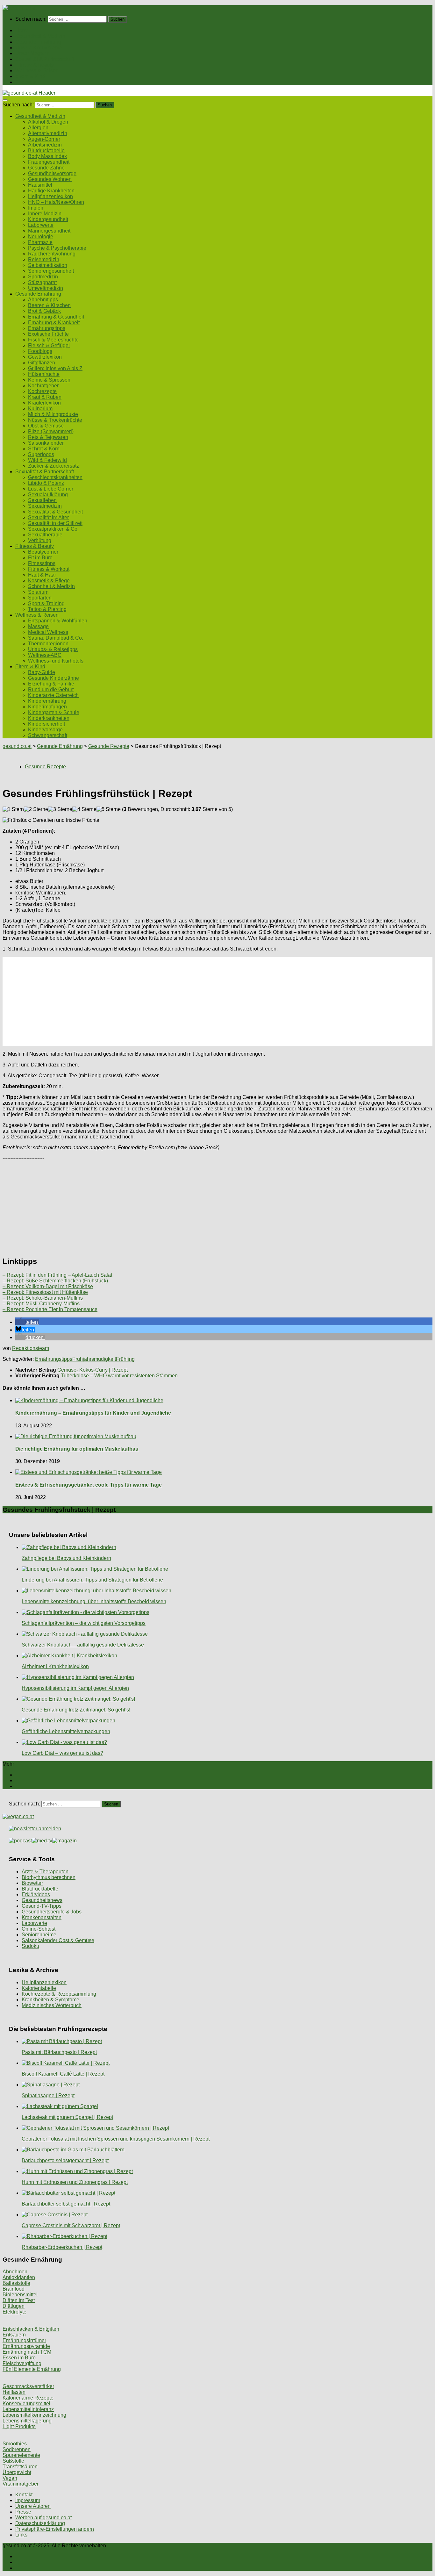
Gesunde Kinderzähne (53, 678)
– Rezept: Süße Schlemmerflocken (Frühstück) (55, 1281)
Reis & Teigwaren (48, 437)
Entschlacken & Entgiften (31, 2329)
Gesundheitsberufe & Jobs (52, 1912)
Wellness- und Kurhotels (56, 661)
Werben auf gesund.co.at (43, 2518)
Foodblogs (40, 351)
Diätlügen (14, 2306)
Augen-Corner (44, 139)
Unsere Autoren (33, 2506)
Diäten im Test (19, 2300)
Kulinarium (40, 409)
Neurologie (41, 237)
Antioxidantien (19, 2277)
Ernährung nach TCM (27, 2352)
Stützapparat (42, 282)
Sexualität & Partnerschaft (45, 59)
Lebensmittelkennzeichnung (34, 2415)
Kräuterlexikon (44, 403)
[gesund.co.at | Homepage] (20, 8)
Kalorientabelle (39, 1988)
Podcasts (26, 82)
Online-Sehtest (39, 1929)
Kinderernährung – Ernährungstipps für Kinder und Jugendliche (93, 1413)
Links (21, 2535)
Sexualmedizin (45, 506)
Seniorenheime (39, 1935)
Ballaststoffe (16, 2283)
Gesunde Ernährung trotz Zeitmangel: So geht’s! (76, 1710)
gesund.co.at (17, 746)
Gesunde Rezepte (109, 746)
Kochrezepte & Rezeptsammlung (59, 1994)
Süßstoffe (13, 2461)
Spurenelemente (21, 2455)
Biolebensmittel (20, 2295)
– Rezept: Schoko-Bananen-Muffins (43, 1298)
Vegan (10, 2478)
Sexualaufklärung (48, 495)
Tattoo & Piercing (47, 609)
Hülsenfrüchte (44, 374)
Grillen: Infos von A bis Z (55, 368)
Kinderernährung (47, 701)
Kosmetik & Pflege (49, 581)
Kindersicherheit (46, 724)
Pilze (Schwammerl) (51, 431)
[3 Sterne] (60, 809)
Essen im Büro (19, 2358)
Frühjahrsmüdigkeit (94, 1359)
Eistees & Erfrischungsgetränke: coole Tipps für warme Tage (89, 1485)
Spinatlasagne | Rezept (48, 2095)
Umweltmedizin (46, 288)
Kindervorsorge (45, 730)
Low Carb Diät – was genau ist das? (62, 1753)
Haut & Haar (42, 575)
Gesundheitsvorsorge (52, 173)
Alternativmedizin (48, 133)
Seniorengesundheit (51, 271)
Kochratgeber (43, 386)
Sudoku (30, 1946)
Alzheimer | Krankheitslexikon (55, 1666)
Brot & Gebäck (44, 311)
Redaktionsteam (31, 1348)
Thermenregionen (48, 644)
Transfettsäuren (20, 2467)
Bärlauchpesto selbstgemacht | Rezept (65, 2160)
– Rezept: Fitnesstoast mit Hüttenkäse (45, 1292)
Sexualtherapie (45, 535)
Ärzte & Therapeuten (45, 1872)
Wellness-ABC (45, 655)
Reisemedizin (44, 259)
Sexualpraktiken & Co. (53, 529)
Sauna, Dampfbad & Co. (56, 638)
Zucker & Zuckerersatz (53, 466)
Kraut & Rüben (45, 397)
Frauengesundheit (49, 162)
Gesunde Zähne (46, 168)
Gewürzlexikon (45, 357)
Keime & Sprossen (49, 380)
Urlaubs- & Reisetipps (53, 649)
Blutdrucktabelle (46, 151)
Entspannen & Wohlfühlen (58, 621)
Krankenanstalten (42, 1917)
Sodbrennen (17, 2449)
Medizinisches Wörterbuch (52, 2005)
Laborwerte (41, 225)
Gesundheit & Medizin (40, 36)
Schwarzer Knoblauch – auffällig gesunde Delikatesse (83, 1645)
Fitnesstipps (42, 563)
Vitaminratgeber (21, 2484)
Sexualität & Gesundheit (55, 512)
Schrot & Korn (44, 449)
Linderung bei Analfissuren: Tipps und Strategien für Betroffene (92, 1580)
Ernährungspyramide (26, 2346)
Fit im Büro (40, 558)
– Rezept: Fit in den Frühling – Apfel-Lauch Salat (57, 1275)
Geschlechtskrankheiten (55, 477)
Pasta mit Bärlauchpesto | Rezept (59, 2052)
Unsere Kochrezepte (39, 48)
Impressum (28, 2500)
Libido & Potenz (46, 483)
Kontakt (24, 2495)
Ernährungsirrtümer (24, 2340)
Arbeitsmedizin (45, 145)
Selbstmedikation (48, 265)
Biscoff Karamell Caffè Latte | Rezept (63, 2074)
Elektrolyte (14, 2312)
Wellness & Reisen (37, 71)
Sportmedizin (43, 277)
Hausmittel (40, 185)
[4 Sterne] (84, 809)
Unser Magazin (32, 53)
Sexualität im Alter (48, 517)
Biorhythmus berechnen (49, 1877)
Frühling (125, 1359)
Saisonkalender (46, 443)
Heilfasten (14, 2392)
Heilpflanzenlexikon (50, 196)
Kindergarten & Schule (54, 712)
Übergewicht (17, 2472)
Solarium (38, 592)
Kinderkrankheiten (49, 718)
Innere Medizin (45, 214)
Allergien (38, 128)
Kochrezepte (42, 391)
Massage (38, 626)
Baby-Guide (42, 672)
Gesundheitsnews (42, 1900)
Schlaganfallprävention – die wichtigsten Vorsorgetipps (84, 1623)
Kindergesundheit (48, 219)
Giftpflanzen (42, 363)
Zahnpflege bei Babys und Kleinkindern (66, 1558)
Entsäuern (14, 2335)
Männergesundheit (49, 231)
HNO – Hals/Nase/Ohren (56, 202)
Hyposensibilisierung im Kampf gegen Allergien (75, 1688)
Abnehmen (15, 2272)
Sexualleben (42, 500)
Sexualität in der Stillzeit (55, 523)
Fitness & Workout (49, 569)
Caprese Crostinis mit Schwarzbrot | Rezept (71, 2225)
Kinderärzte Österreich (53, 695)
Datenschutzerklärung (40, 2523)
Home (22, 30)
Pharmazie (40, 242)
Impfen (36, 208)
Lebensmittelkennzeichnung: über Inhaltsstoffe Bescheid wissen (94, 1601)
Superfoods (41, 454)
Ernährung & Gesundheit (56, 317)
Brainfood (14, 2289)
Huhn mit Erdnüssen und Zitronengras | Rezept (75, 2182)
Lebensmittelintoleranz (28, 2409)
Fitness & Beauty (35, 65)
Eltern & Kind (30, 76)
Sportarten (40, 598)
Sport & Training (46, 603)
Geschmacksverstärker (28, 2386)
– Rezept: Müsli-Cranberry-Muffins (41, 1304)
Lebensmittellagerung (27, 2421)
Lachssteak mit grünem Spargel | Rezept (67, 2117)
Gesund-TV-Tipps (42, 1906)
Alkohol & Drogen (48, 122)
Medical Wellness (48, 632)
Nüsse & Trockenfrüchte (55, 420)
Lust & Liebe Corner (51, 489)
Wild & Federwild (47, 460)
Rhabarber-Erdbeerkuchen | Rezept (62, 2247)
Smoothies (15, 2444)
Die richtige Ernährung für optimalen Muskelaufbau (77, 1449)
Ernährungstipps (47, 328)
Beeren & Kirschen (49, 305)
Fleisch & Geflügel (49, 345)
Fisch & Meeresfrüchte (53, 340)
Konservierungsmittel (26, 2404)
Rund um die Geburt (51, 689)
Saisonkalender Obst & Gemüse (58, 1940)
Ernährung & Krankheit (54, 323)
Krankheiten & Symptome (50, 2000)
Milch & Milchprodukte (53, 414)
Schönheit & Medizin (51, 586)
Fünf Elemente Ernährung (32, 2369)
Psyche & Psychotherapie (57, 248)
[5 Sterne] (109, 809)
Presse (23, 2512)
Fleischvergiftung (22, 2363)
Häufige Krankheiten (51, 191)
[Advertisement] (194, 1001)
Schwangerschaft (48, 735)
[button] (27, 1322)
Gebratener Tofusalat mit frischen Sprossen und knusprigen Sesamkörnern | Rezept (116, 2139)
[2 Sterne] (36, 809)
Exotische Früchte (48, 334)
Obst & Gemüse (46, 426)
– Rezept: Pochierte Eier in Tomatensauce (50, 1309)
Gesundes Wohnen (50, 179)
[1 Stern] (13, 809)
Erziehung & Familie (51, 684)
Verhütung (40, 540)
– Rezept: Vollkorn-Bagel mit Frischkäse (48, 1286)
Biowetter (32, 1883)
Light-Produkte (19, 2426)
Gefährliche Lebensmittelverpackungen (66, 1731)
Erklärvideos (36, 1894)
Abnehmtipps (43, 300)
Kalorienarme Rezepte (28, 2398)
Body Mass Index (47, 156)
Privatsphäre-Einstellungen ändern (55, 2529)
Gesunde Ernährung (38, 42)
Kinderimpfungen (47, 707)
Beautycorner (43, 552)
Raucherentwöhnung (52, 254)
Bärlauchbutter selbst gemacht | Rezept (66, 2204)
